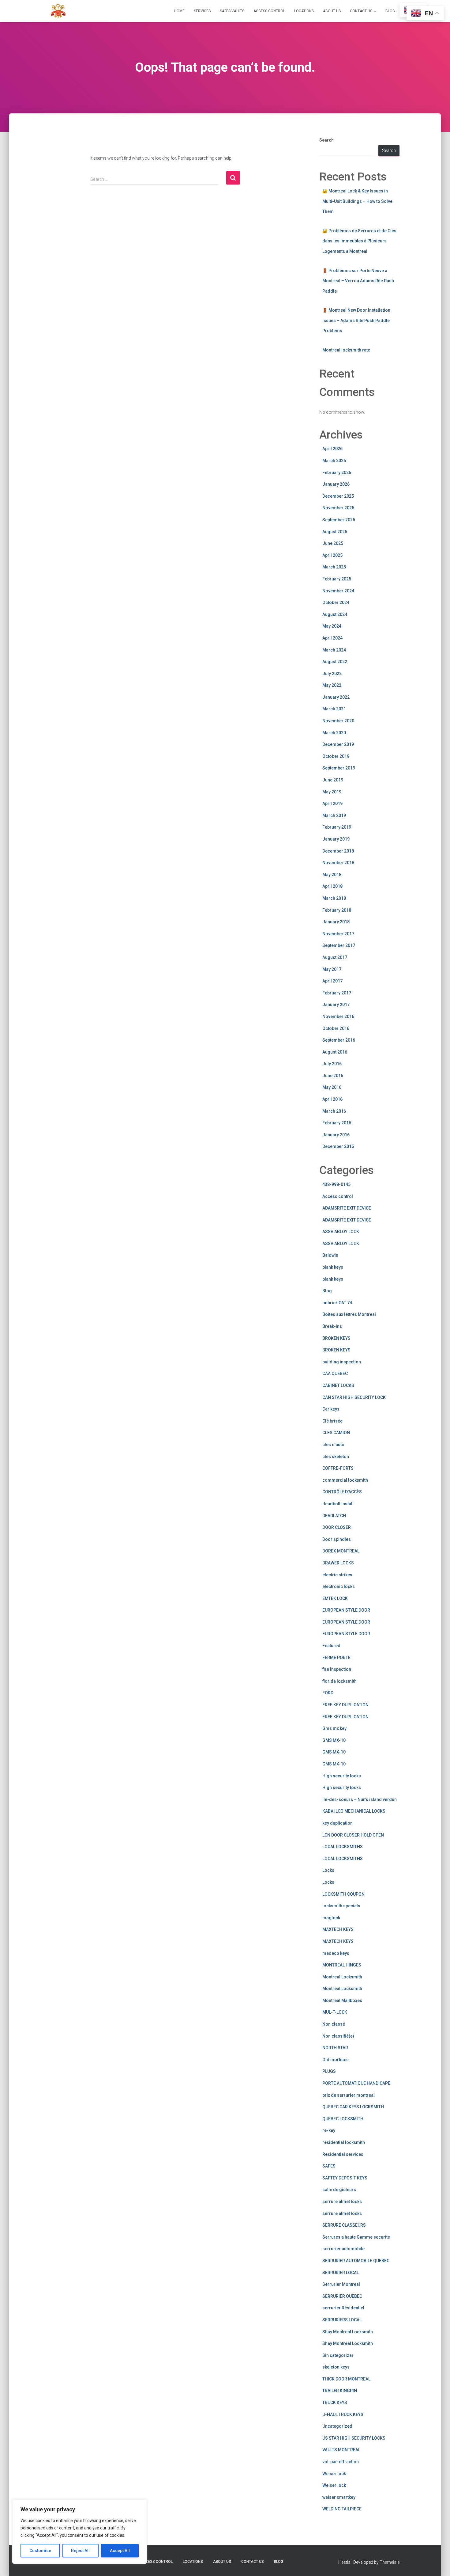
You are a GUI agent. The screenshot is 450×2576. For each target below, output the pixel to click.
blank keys (333, 1267)
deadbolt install (338, 1504)
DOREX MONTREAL (341, 1551)
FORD (328, 1693)
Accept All (120, 2551)
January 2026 (336, 484)
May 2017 (332, 969)
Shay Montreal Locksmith (348, 2332)
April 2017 (332, 981)
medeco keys (336, 1953)
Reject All (80, 2551)
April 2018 (332, 886)
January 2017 (336, 1005)
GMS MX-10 (334, 1740)
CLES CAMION (336, 1433)
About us (332, 11)
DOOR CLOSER (337, 1527)
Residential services (343, 2154)
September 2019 (339, 768)
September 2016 (339, 1040)
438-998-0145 (336, 1184)
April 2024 (332, 638)
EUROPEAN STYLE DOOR (346, 1610)
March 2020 (334, 733)
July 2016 (332, 1064)
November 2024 (338, 591)
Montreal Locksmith (342, 1977)
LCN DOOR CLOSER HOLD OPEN (353, 1835)
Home (179, 11)
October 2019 (336, 756)
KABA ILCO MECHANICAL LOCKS (354, 1811)
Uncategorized (337, 2426)
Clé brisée (332, 1421)
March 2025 (334, 567)
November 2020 (338, 721)
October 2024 (336, 602)
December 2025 (338, 496)
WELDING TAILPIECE (342, 2509)
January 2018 (336, 922)
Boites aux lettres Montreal (349, 1314)
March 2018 (334, 898)
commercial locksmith (345, 1480)
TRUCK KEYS (335, 2403)
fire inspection (337, 1669)
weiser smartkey (339, 2497)
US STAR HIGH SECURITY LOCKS (354, 2438)
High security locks (342, 1776)
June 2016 (333, 1076)
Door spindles (337, 1539)
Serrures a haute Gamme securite (356, 2237)
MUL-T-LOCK (335, 2012)
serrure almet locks (342, 2202)
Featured (331, 1646)
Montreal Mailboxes (342, 2000)
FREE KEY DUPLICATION (345, 1705)
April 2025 (332, 555)
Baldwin (330, 1255)
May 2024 (332, 626)
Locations (304, 11)
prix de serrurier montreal (349, 2095)
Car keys (331, 1409)
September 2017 (339, 945)
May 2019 (332, 792)
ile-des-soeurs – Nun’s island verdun (360, 1799)
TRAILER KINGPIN (340, 2391)
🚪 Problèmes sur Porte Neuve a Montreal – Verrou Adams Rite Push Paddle (358, 281)
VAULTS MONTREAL (341, 2450)
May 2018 (332, 875)
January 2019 (336, 839)
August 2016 (335, 1052)
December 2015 (338, 1146)
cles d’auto (333, 1445)
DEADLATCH (334, 1516)
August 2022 (335, 662)
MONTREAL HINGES (342, 1965)
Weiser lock (334, 2474)
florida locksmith (339, 1681)
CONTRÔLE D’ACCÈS (342, 1492)
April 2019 (332, 804)
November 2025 (338, 508)
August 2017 (335, 957)
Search (326, 140)
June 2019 (333, 780)
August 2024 (335, 614)
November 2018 (338, 863)
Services (202, 11)
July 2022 (332, 674)
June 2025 (333, 543)
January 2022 (336, 697)
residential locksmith (344, 2142)
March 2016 (334, 1111)
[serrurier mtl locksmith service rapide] (58, 11)
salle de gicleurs (339, 2190)
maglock (331, 1918)
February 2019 (337, 827)
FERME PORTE (336, 1658)
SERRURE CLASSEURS (344, 2225)
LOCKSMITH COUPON (343, 1894)
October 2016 (336, 1028)
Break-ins (332, 1326)
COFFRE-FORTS (338, 1468)
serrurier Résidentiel (343, 2308)
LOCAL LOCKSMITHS (343, 1847)
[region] (80, 2532)
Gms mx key (334, 1728)
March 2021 (334, 709)
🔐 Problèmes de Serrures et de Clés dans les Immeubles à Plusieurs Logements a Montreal (359, 241)
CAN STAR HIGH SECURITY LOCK (354, 1397)
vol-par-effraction (341, 2462)
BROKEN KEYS (336, 1338)
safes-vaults (232, 11)
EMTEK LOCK (335, 1598)
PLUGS (329, 2071)
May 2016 (332, 1087)
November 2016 (338, 1016)
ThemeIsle (390, 2562)
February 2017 (337, 993)
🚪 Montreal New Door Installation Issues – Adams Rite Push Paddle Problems (356, 320)
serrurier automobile (343, 2249)
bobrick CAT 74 (337, 1303)
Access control (338, 1196)
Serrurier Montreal (341, 2284)
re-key (329, 2130)
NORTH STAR (335, 2048)
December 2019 (338, 744)
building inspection (342, 1362)
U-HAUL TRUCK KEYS (343, 2415)
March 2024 (334, 650)
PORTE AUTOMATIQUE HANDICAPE (356, 2083)
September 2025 (339, 520)
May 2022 (332, 685)
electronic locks (339, 1586)
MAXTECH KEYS (338, 1929)
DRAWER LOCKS (338, 1563)
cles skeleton (336, 1457)
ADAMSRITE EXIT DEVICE (347, 1208)
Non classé (334, 2024)
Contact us (362, 11)
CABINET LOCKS (338, 1385)
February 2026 (337, 473)
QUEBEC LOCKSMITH (343, 2119)
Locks (328, 1870)
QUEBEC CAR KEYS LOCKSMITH (353, 2107)
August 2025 (335, 532)
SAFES (329, 2166)
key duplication (337, 1823)
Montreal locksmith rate (346, 350)
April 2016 (332, 1099)
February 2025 (337, 579)
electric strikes (337, 1575)
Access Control (269, 11)
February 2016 (337, 1123)
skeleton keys (336, 2367)
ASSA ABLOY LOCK (341, 1232)
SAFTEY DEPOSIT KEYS (345, 2178)
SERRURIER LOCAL (341, 2273)
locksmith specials (341, 1906)
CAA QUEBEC (335, 1373)
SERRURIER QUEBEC (342, 2296)
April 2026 (332, 449)
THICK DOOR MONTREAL (346, 2379)
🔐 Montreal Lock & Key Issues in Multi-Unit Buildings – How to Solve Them (357, 201)
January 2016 (336, 1135)
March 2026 (334, 461)
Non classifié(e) (338, 2036)
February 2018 (337, 910)
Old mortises (336, 2060)
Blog (390, 11)
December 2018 (338, 851)
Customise (40, 2551)
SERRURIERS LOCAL (342, 2320)
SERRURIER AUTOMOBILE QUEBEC (356, 2261)
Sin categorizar (338, 2355)
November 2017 (338, 934)
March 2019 (334, 815)
